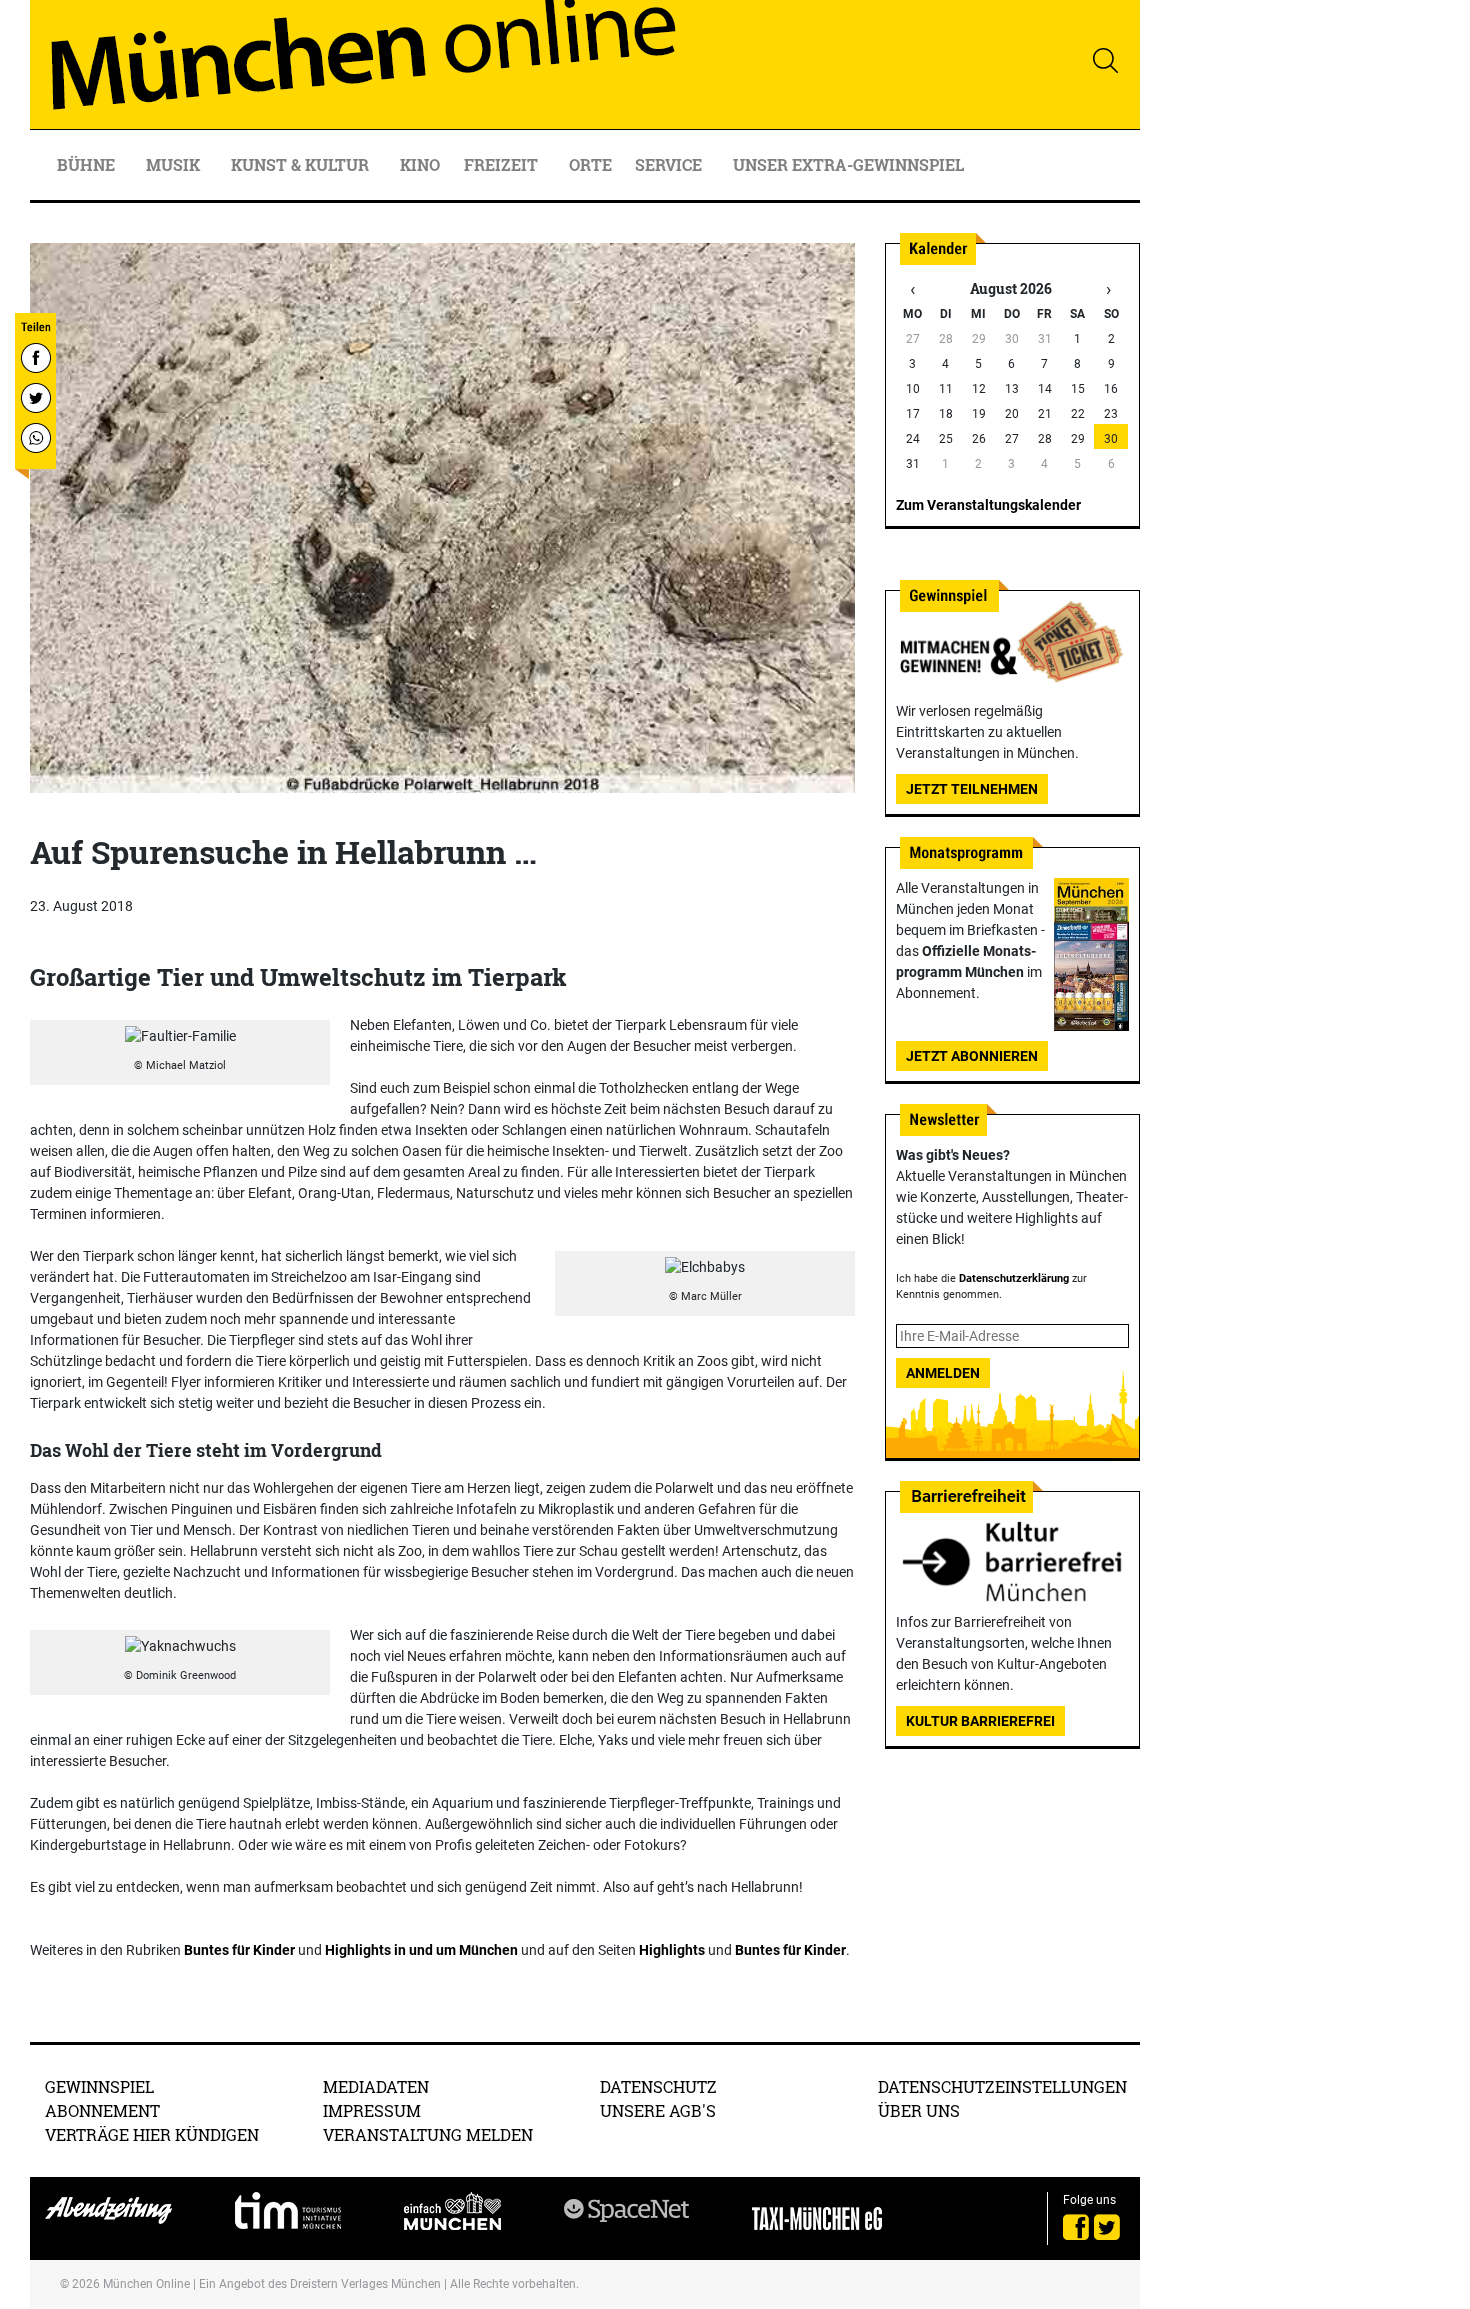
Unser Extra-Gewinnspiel (848, 164)
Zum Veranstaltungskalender (988, 505)
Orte (590, 164)
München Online (146, 2284)
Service (670, 164)
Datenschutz (658, 2086)
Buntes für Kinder (239, 1950)
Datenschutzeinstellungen (1002, 2086)
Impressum (372, 2110)
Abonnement (102, 2110)
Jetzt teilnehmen (972, 789)
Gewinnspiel (99, 2086)
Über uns (919, 2110)
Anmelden (943, 1373)
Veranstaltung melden (428, 2134)
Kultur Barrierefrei (980, 1721)
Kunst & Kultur (302, 164)
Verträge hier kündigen (152, 2134)
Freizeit (503, 164)
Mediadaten (376, 2086)
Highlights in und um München (421, 1950)
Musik (175, 164)
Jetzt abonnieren (972, 1056)
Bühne (88, 164)
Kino (420, 164)
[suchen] (1105, 60)
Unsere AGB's (658, 2110)
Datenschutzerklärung (1014, 1278)
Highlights (672, 1950)
